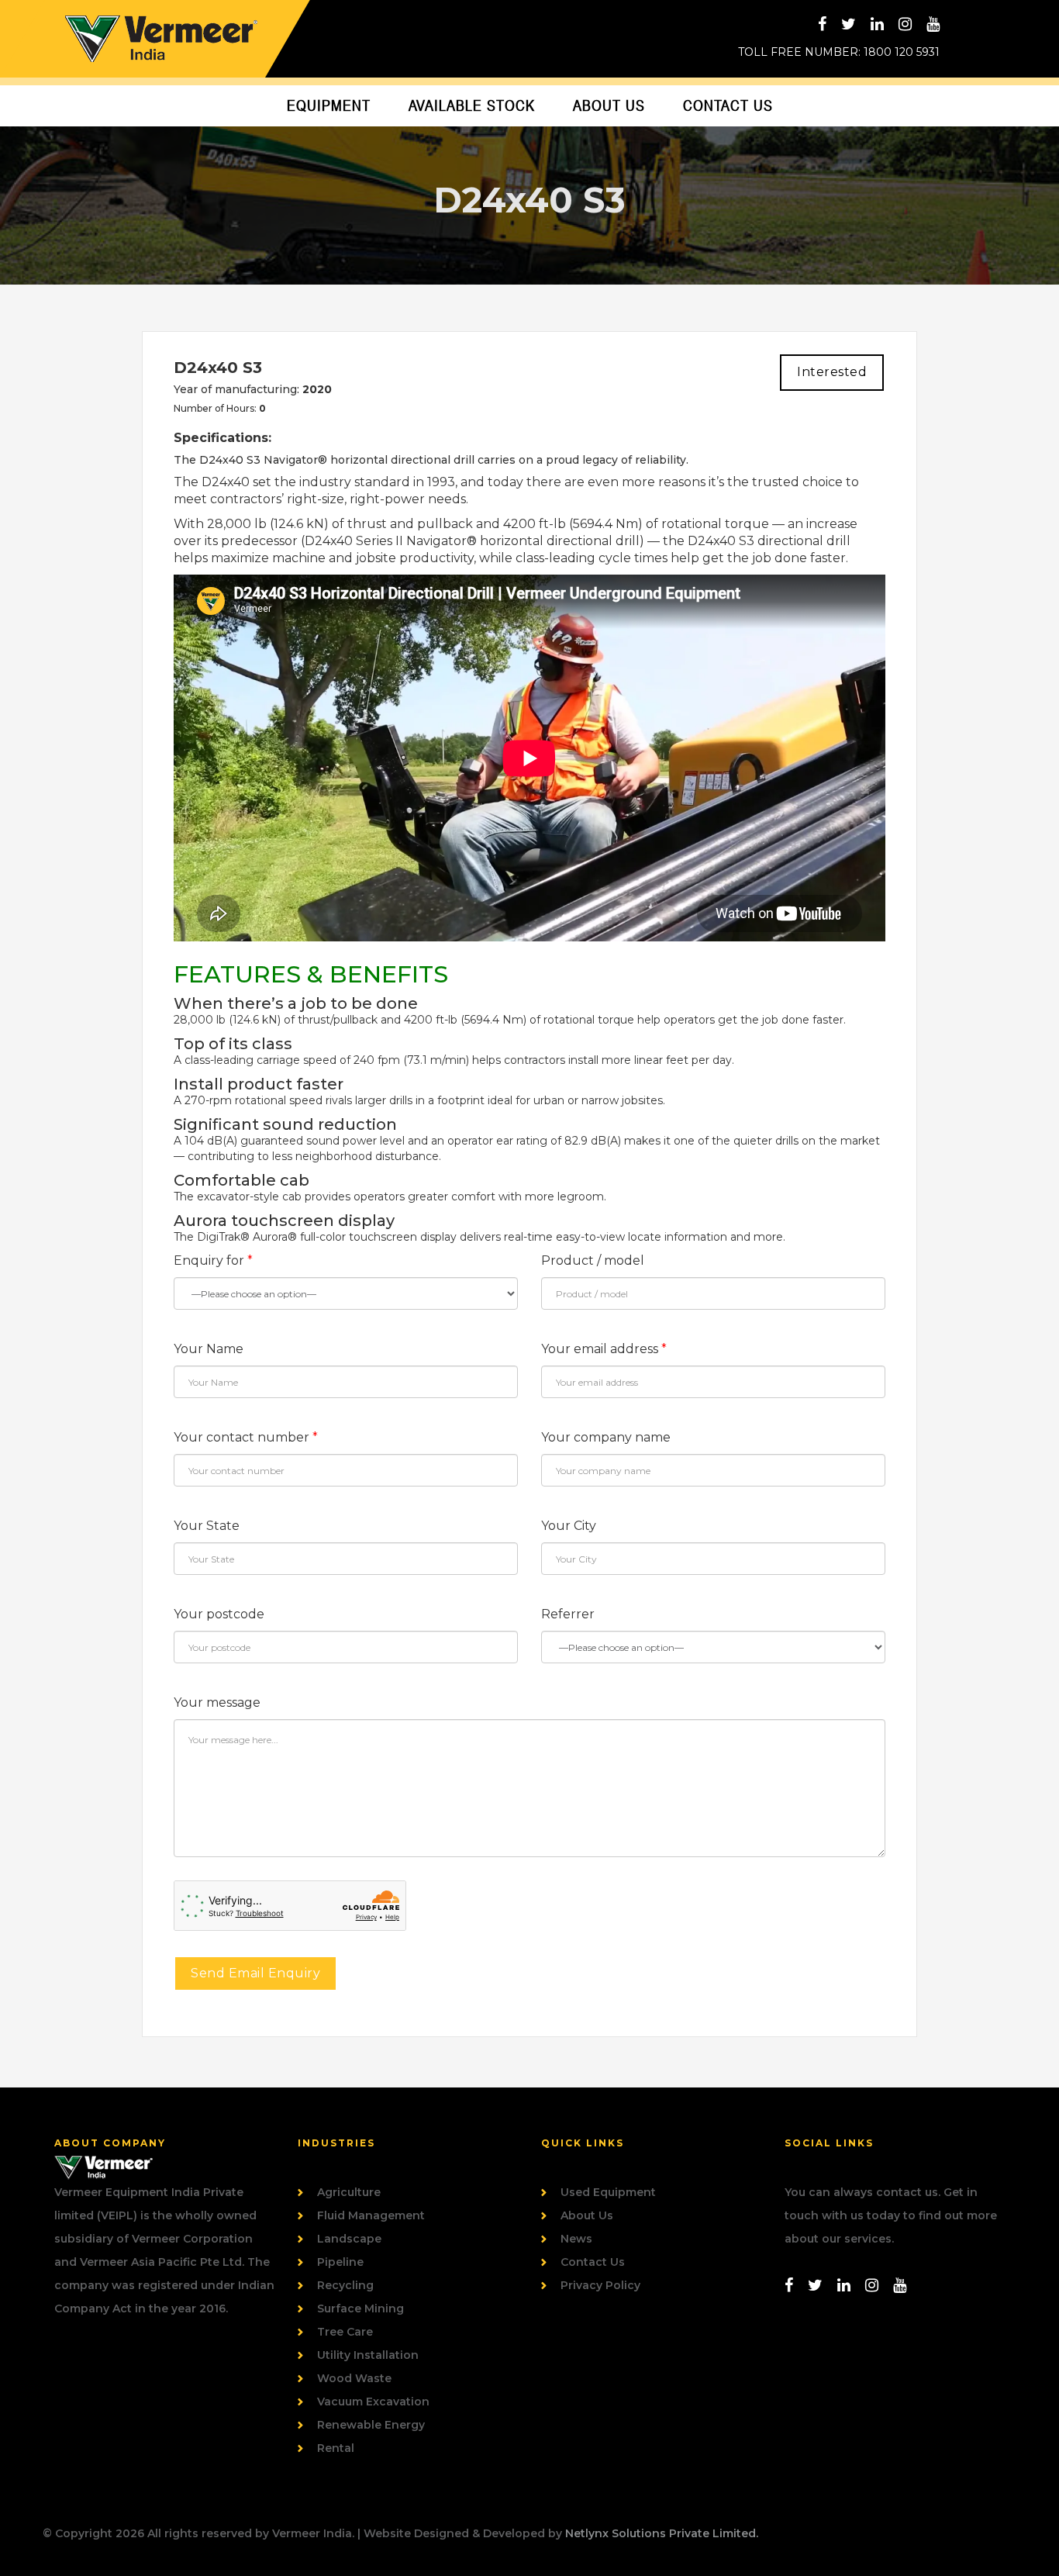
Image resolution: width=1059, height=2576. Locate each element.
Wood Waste (354, 2378)
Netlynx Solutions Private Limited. (662, 2533)
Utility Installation (368, 2355)
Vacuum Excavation (373, 2402)
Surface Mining (360, 2308)
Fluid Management (371, 2215)
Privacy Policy (600, 2285)
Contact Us (728, 105)
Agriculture (349, 2192)
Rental (336, 2448)
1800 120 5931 (902, 52)
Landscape (349, 2239)
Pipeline (340, 2262)
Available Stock (472, 105)
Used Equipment (608, 2192)
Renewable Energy (371, 2425)
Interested (832, 372)
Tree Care (345, 2332)
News (576, 2239)
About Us (609, 105)
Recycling (345, 2285)
